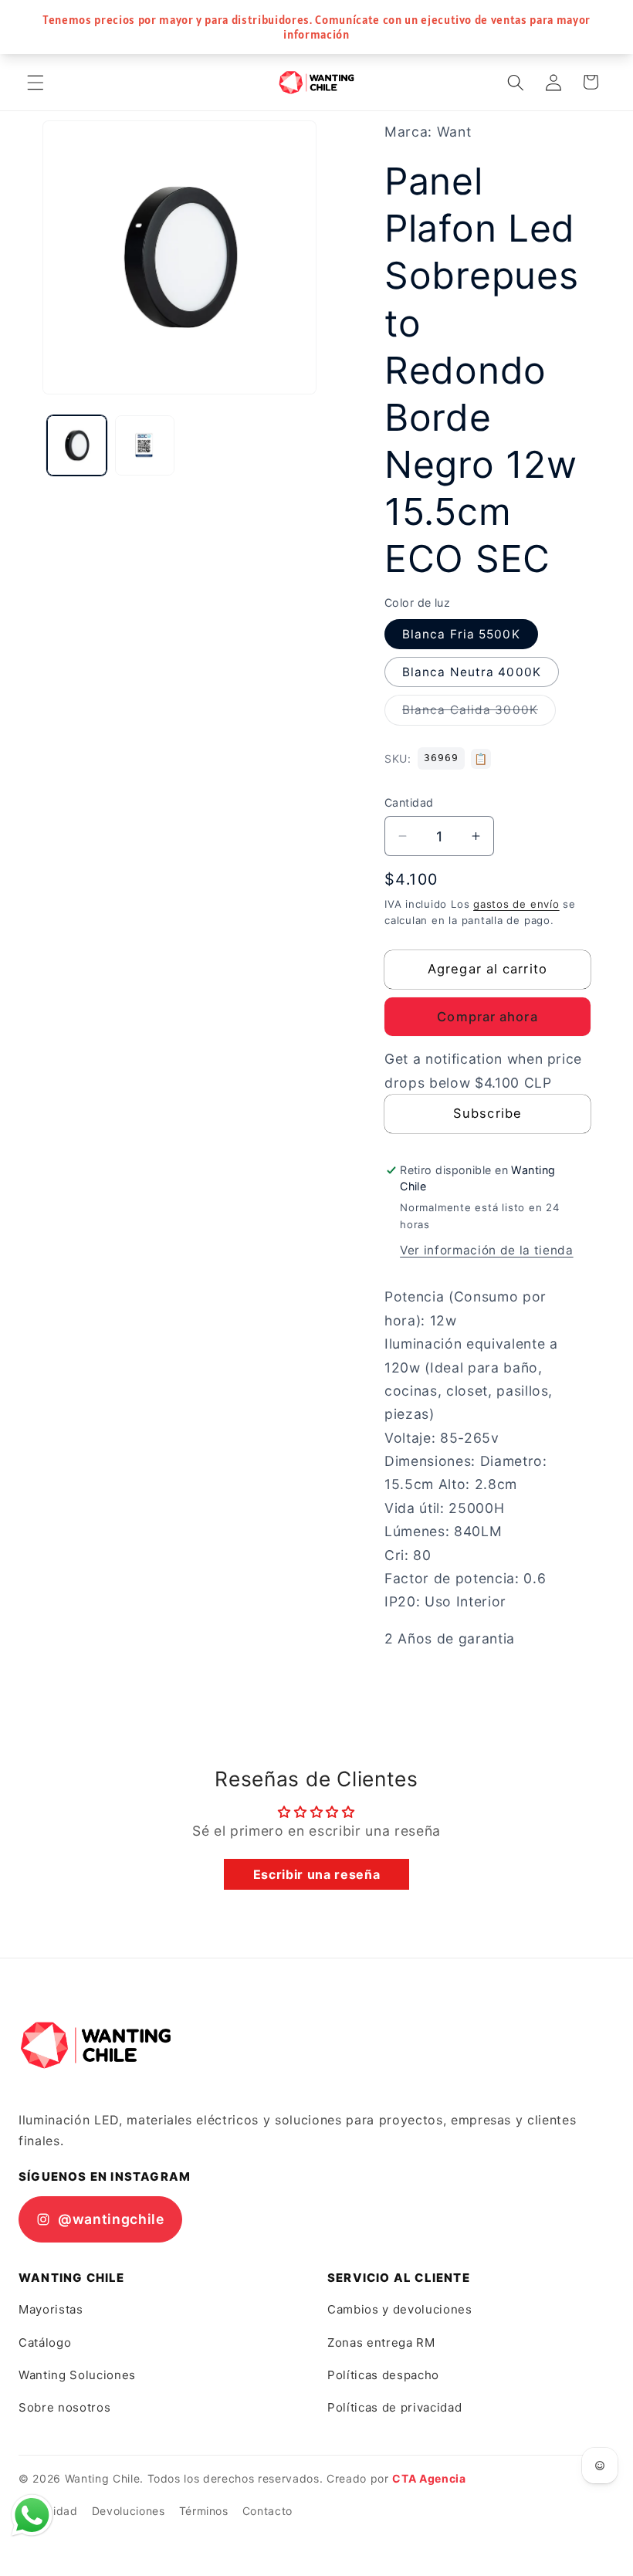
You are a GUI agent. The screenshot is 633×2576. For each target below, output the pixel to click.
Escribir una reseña (317, 1874)
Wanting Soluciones (77, 2375)
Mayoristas (51, 2309)
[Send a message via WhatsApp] (32, 2515)
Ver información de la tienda (486, 1250)
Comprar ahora (487, 1017)
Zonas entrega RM (381, 2342)
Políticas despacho (383, 2375)
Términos (204, 2511)
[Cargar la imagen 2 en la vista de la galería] (145, 445)
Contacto (267, 2511)
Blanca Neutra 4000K (472, 672)
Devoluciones (129, 2511)
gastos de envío (516, 904)
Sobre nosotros (64, 2407)
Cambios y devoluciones (400, 2309)
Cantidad (409, 802)
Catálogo (45, 2342)
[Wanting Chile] (96, 2045)
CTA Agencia (429, 2478)
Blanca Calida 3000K (479, 713)
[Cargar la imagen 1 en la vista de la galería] (77, 445)
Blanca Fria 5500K (461, 634)
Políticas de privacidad (394, 2407)
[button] (36, 82)
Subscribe (487, 1113)
